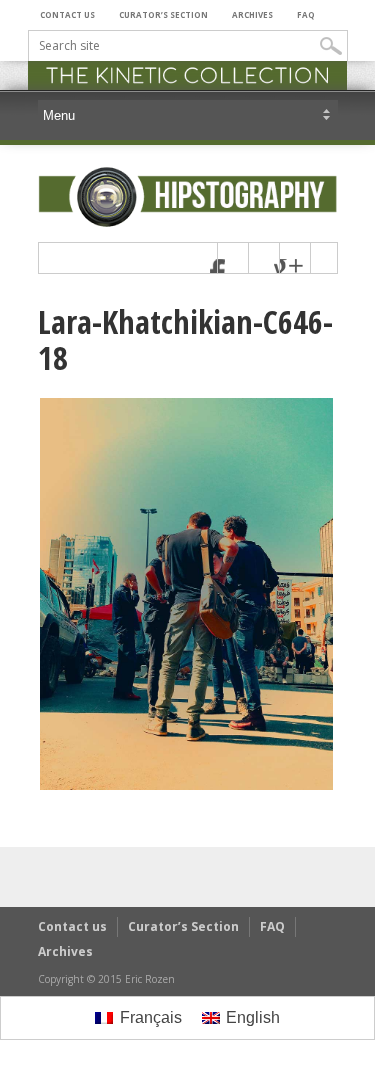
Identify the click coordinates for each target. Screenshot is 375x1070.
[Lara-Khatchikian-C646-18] (187, 787)
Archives (252, 14)
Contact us (67, 14)
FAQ (306, 14)
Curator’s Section (163, 14)
